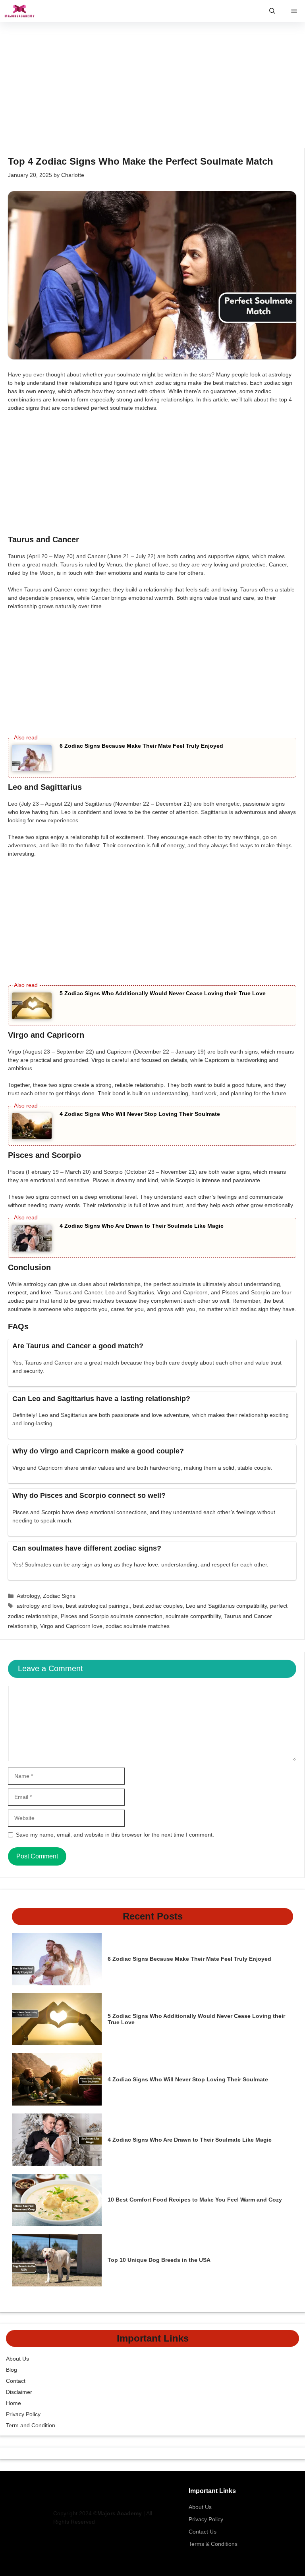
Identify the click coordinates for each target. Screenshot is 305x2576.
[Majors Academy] (19, 11)
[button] (272, 11)
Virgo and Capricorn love (71, 1626)
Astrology (28, 1596)
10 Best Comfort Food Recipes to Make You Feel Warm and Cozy (195, 2200)
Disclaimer (19, 2392)
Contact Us (203, 2532)
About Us (17, 2359)
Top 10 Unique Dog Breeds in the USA (159, 2260)
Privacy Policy (23, 2414)
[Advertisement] (152, 89)
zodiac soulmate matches (138, 1626)
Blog (12, 2370)
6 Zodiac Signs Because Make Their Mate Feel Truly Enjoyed (141, 746)
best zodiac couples (158, 1606)
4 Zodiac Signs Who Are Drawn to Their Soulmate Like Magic (142, 1226)
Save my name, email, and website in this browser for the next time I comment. (115, 1835)
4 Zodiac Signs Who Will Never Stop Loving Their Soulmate (140, 1114)
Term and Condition (31, 2425)
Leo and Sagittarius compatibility (226, 1606)
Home (14, 2403)
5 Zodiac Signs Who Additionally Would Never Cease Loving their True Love (163, 993)
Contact (16, 2381)
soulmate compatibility (193, 1616)
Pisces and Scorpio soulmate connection (112, 1616)
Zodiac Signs (59, 1596)
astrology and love (40, 1606)
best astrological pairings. (98, 1606)
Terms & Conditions (213, 2544)
